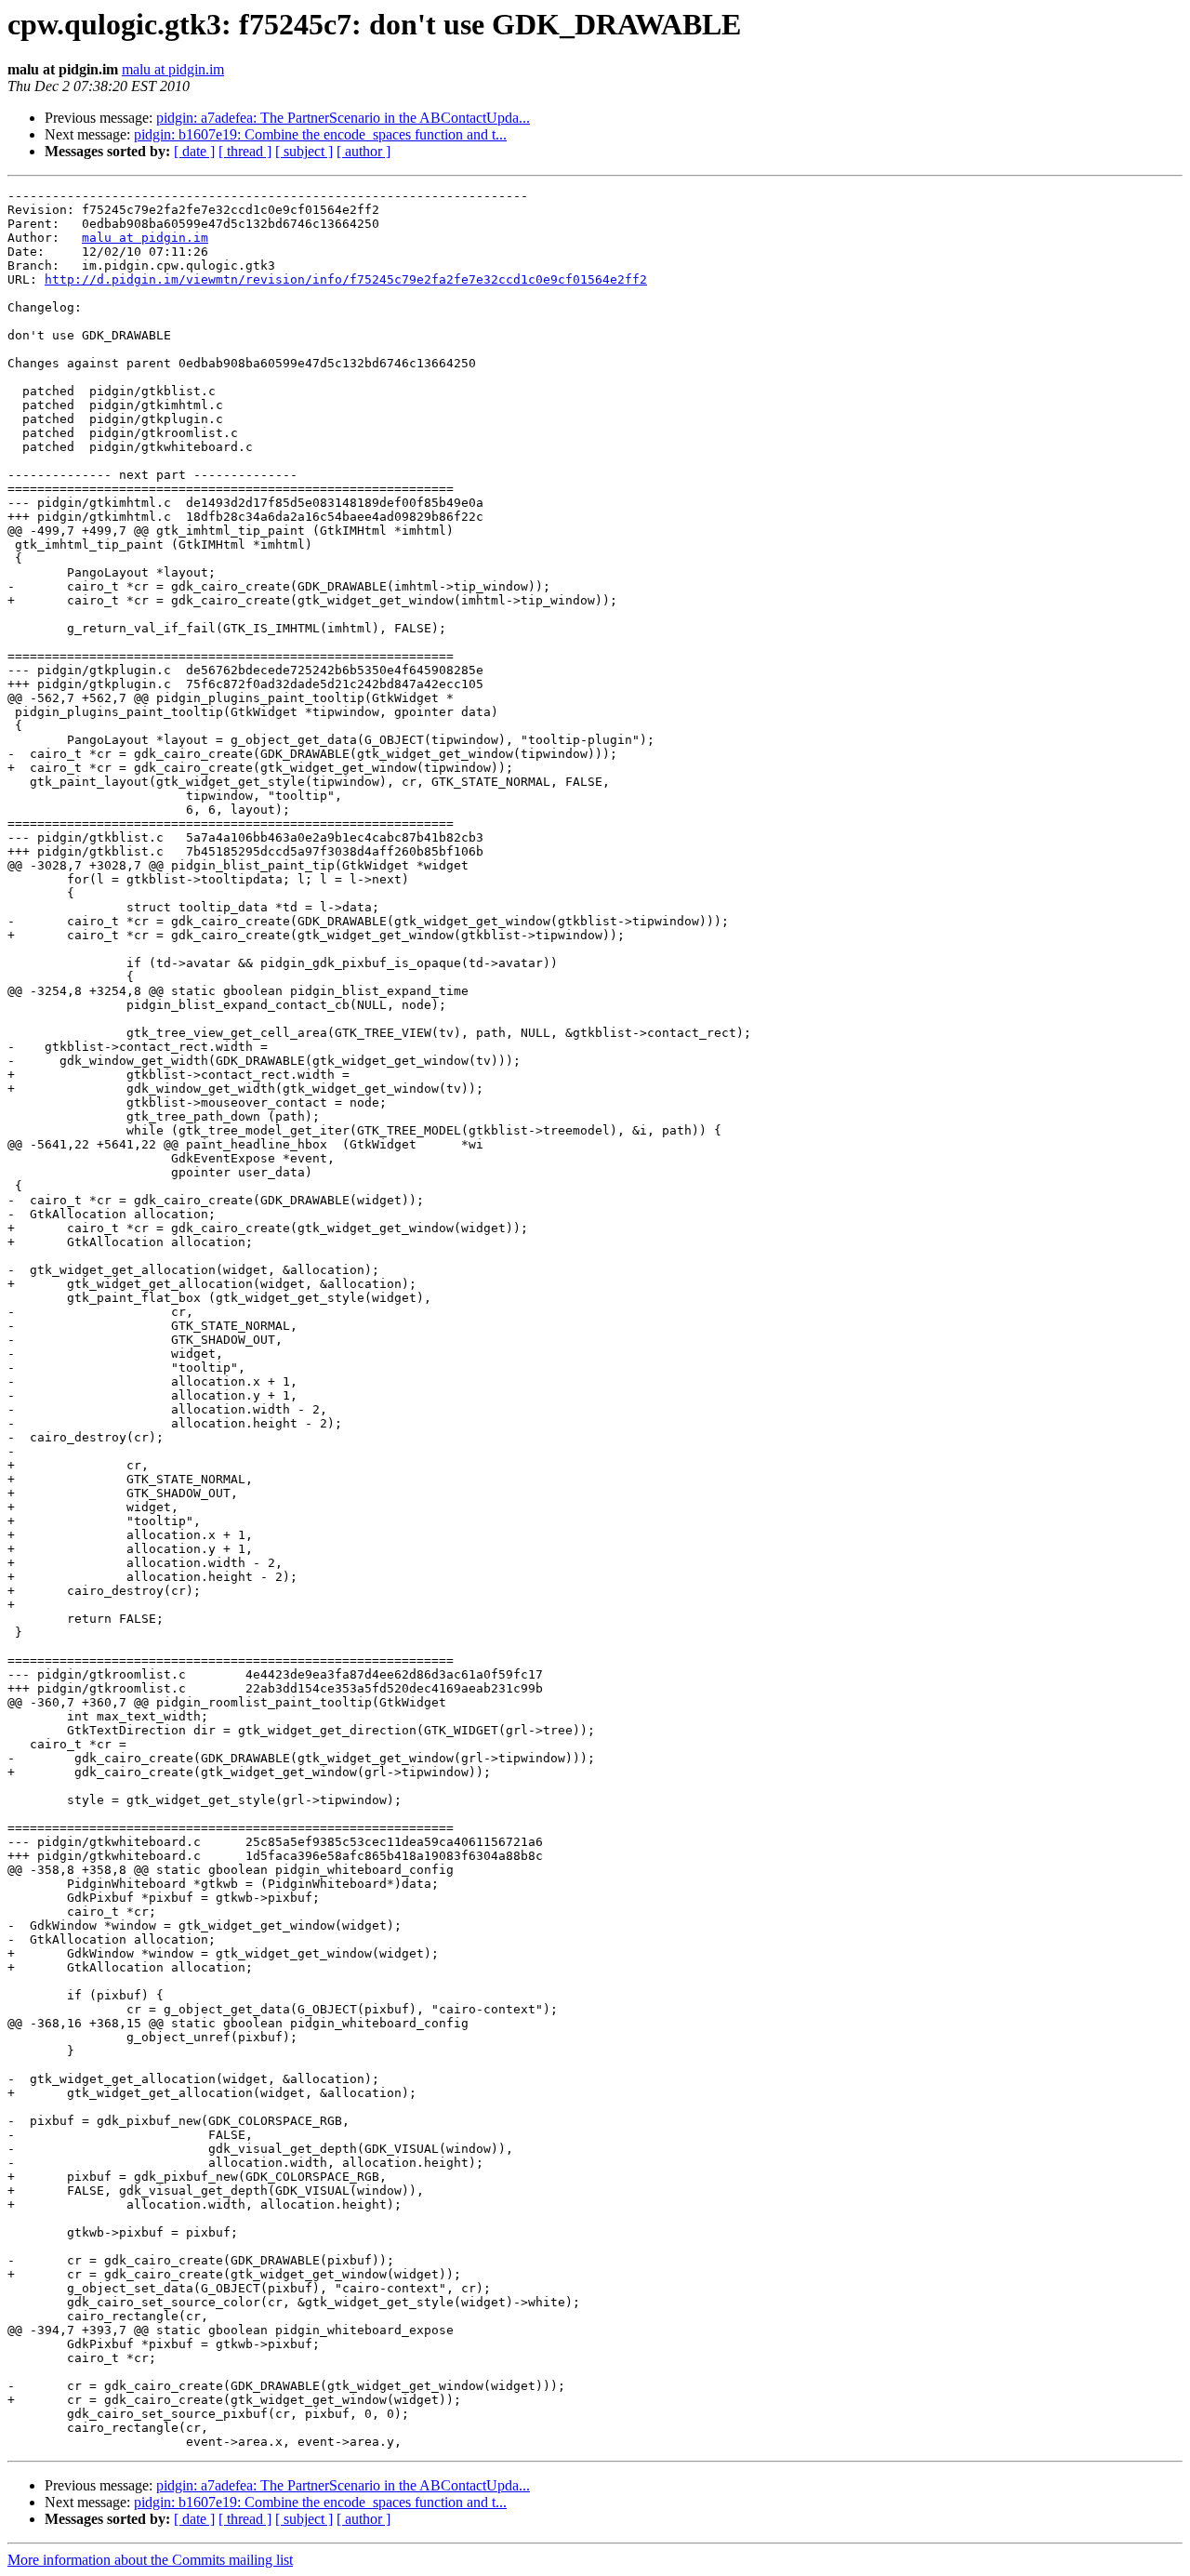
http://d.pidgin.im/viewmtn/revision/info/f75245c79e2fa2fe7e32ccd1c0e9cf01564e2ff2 (346, 279)
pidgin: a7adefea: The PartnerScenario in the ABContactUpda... (343, 118)
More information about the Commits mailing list (150, 2560)
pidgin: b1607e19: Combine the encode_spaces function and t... (320, 134)
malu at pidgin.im (173, 69)
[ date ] (194, 151)
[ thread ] (245, 151)
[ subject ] (304, 151)
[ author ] (364, 151)
